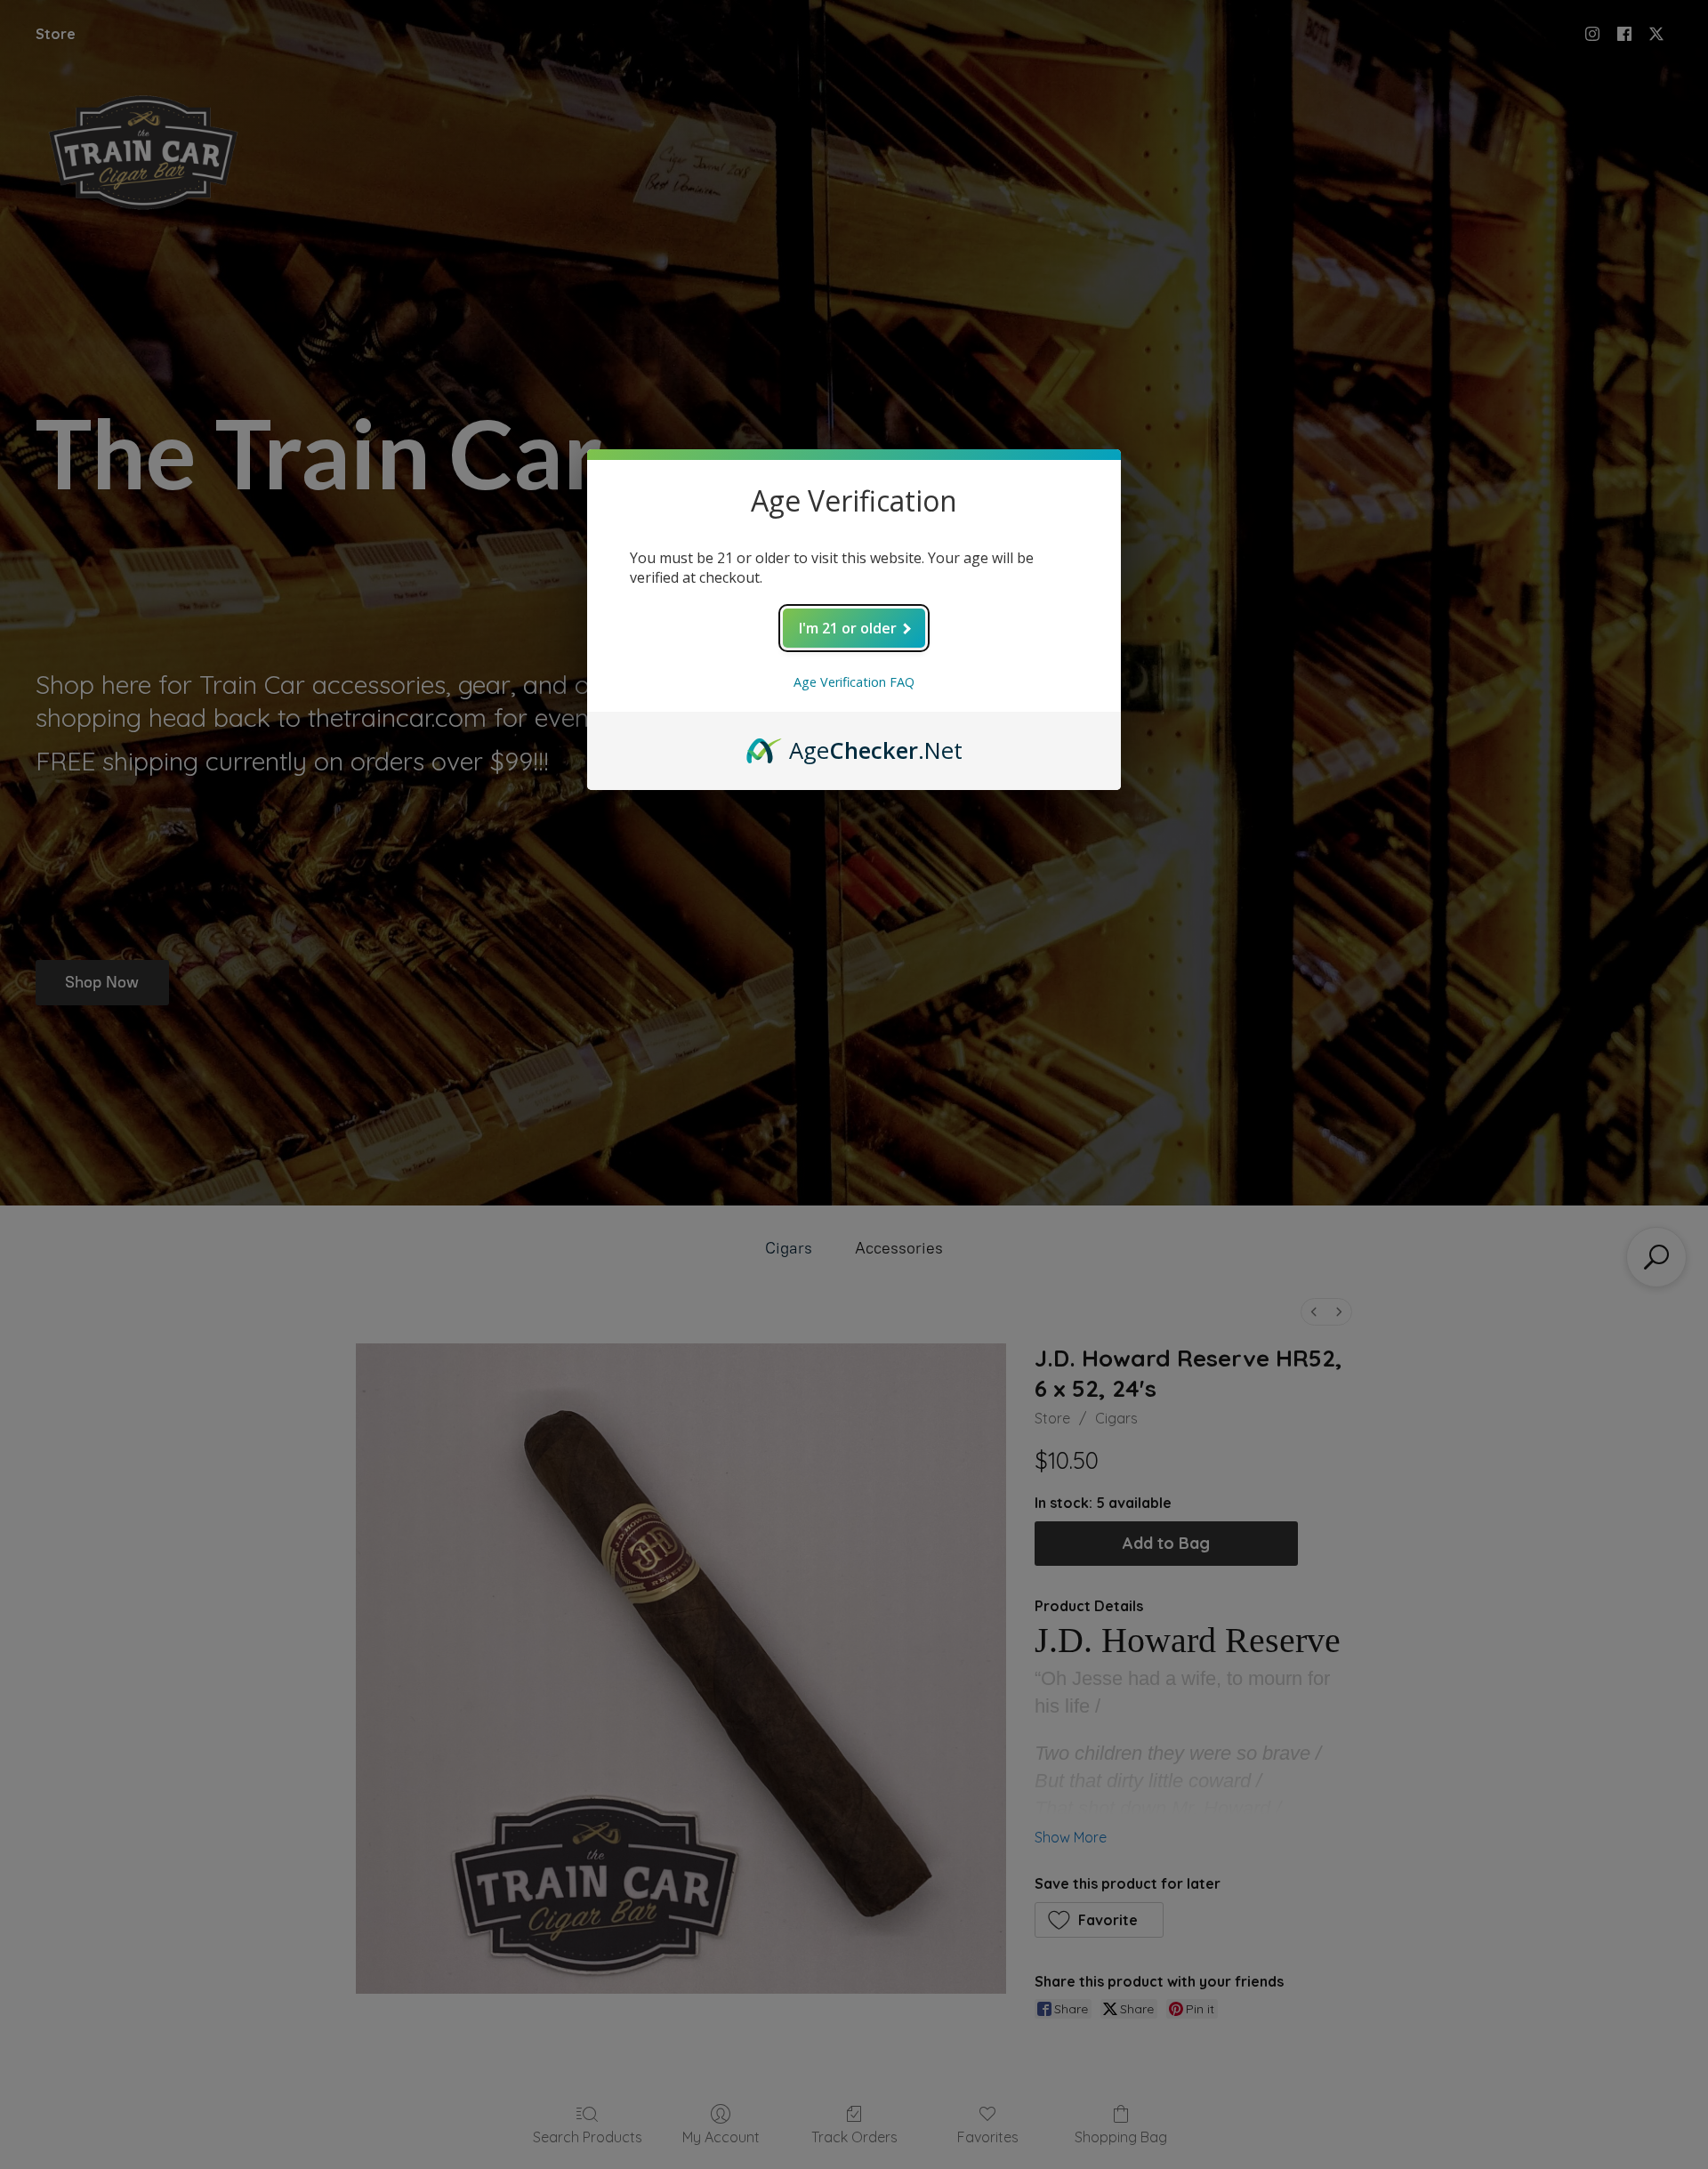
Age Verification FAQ (854, 682)
